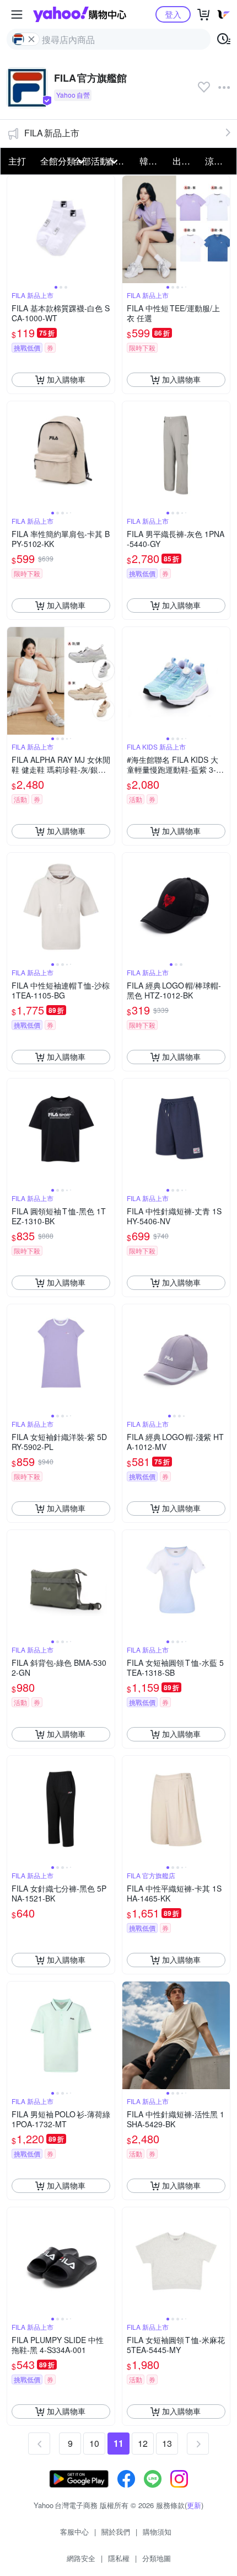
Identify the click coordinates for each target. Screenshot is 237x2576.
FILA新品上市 (52, 133)
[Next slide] (107, 229)
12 (143, 2443)
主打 (17, 161)
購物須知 (157, 2532)
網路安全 (81, 2558)
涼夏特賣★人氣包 (218, 161)
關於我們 (116, 2532)
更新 (194, 2505)
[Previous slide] (14, 229)
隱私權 (119, 2558)
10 (94, 2443)
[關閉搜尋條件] (31, 39)
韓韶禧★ (153, 161)
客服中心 (74, 2532)
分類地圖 (157, 2558)
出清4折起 (186, 161)
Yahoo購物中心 (80, 14)
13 (167, 2443)
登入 (173, 14)
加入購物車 (66, 379)
